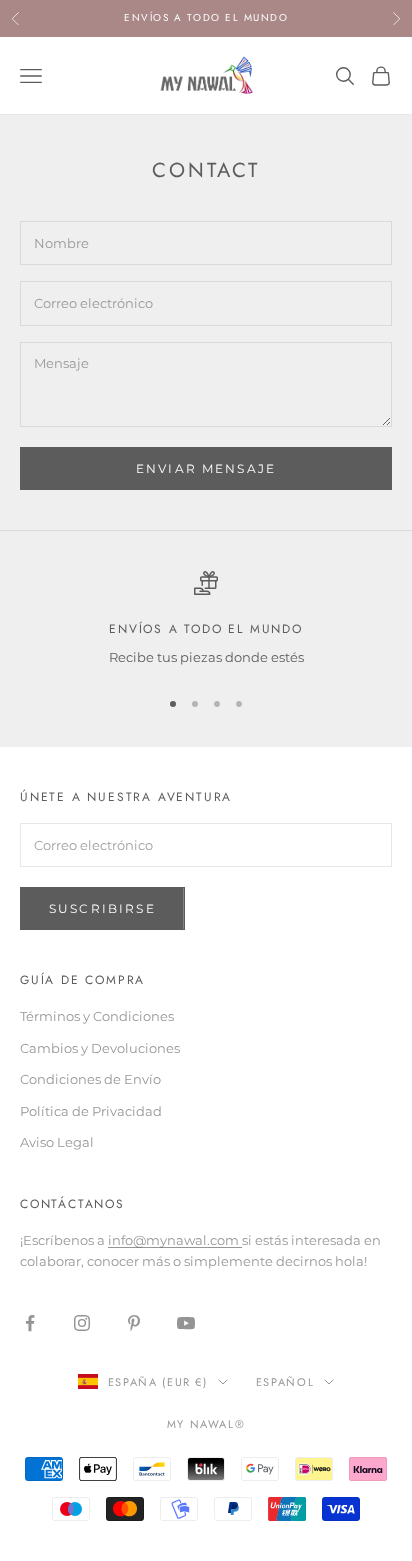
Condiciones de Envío (90, 1079)
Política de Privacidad (91, 1111)
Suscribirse (102, 908)
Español (285, 1382)
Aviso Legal (57, 1142)
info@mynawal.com (175, 1240)
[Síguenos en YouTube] (186, 1323)
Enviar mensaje (206, 468)
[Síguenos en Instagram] (82, 1323)
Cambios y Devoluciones (100, 1048)
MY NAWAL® (206, 1424)
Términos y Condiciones (97, 1016)
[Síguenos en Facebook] (30, 1323)
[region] (206, 620)
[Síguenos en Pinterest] (134, 1323)
